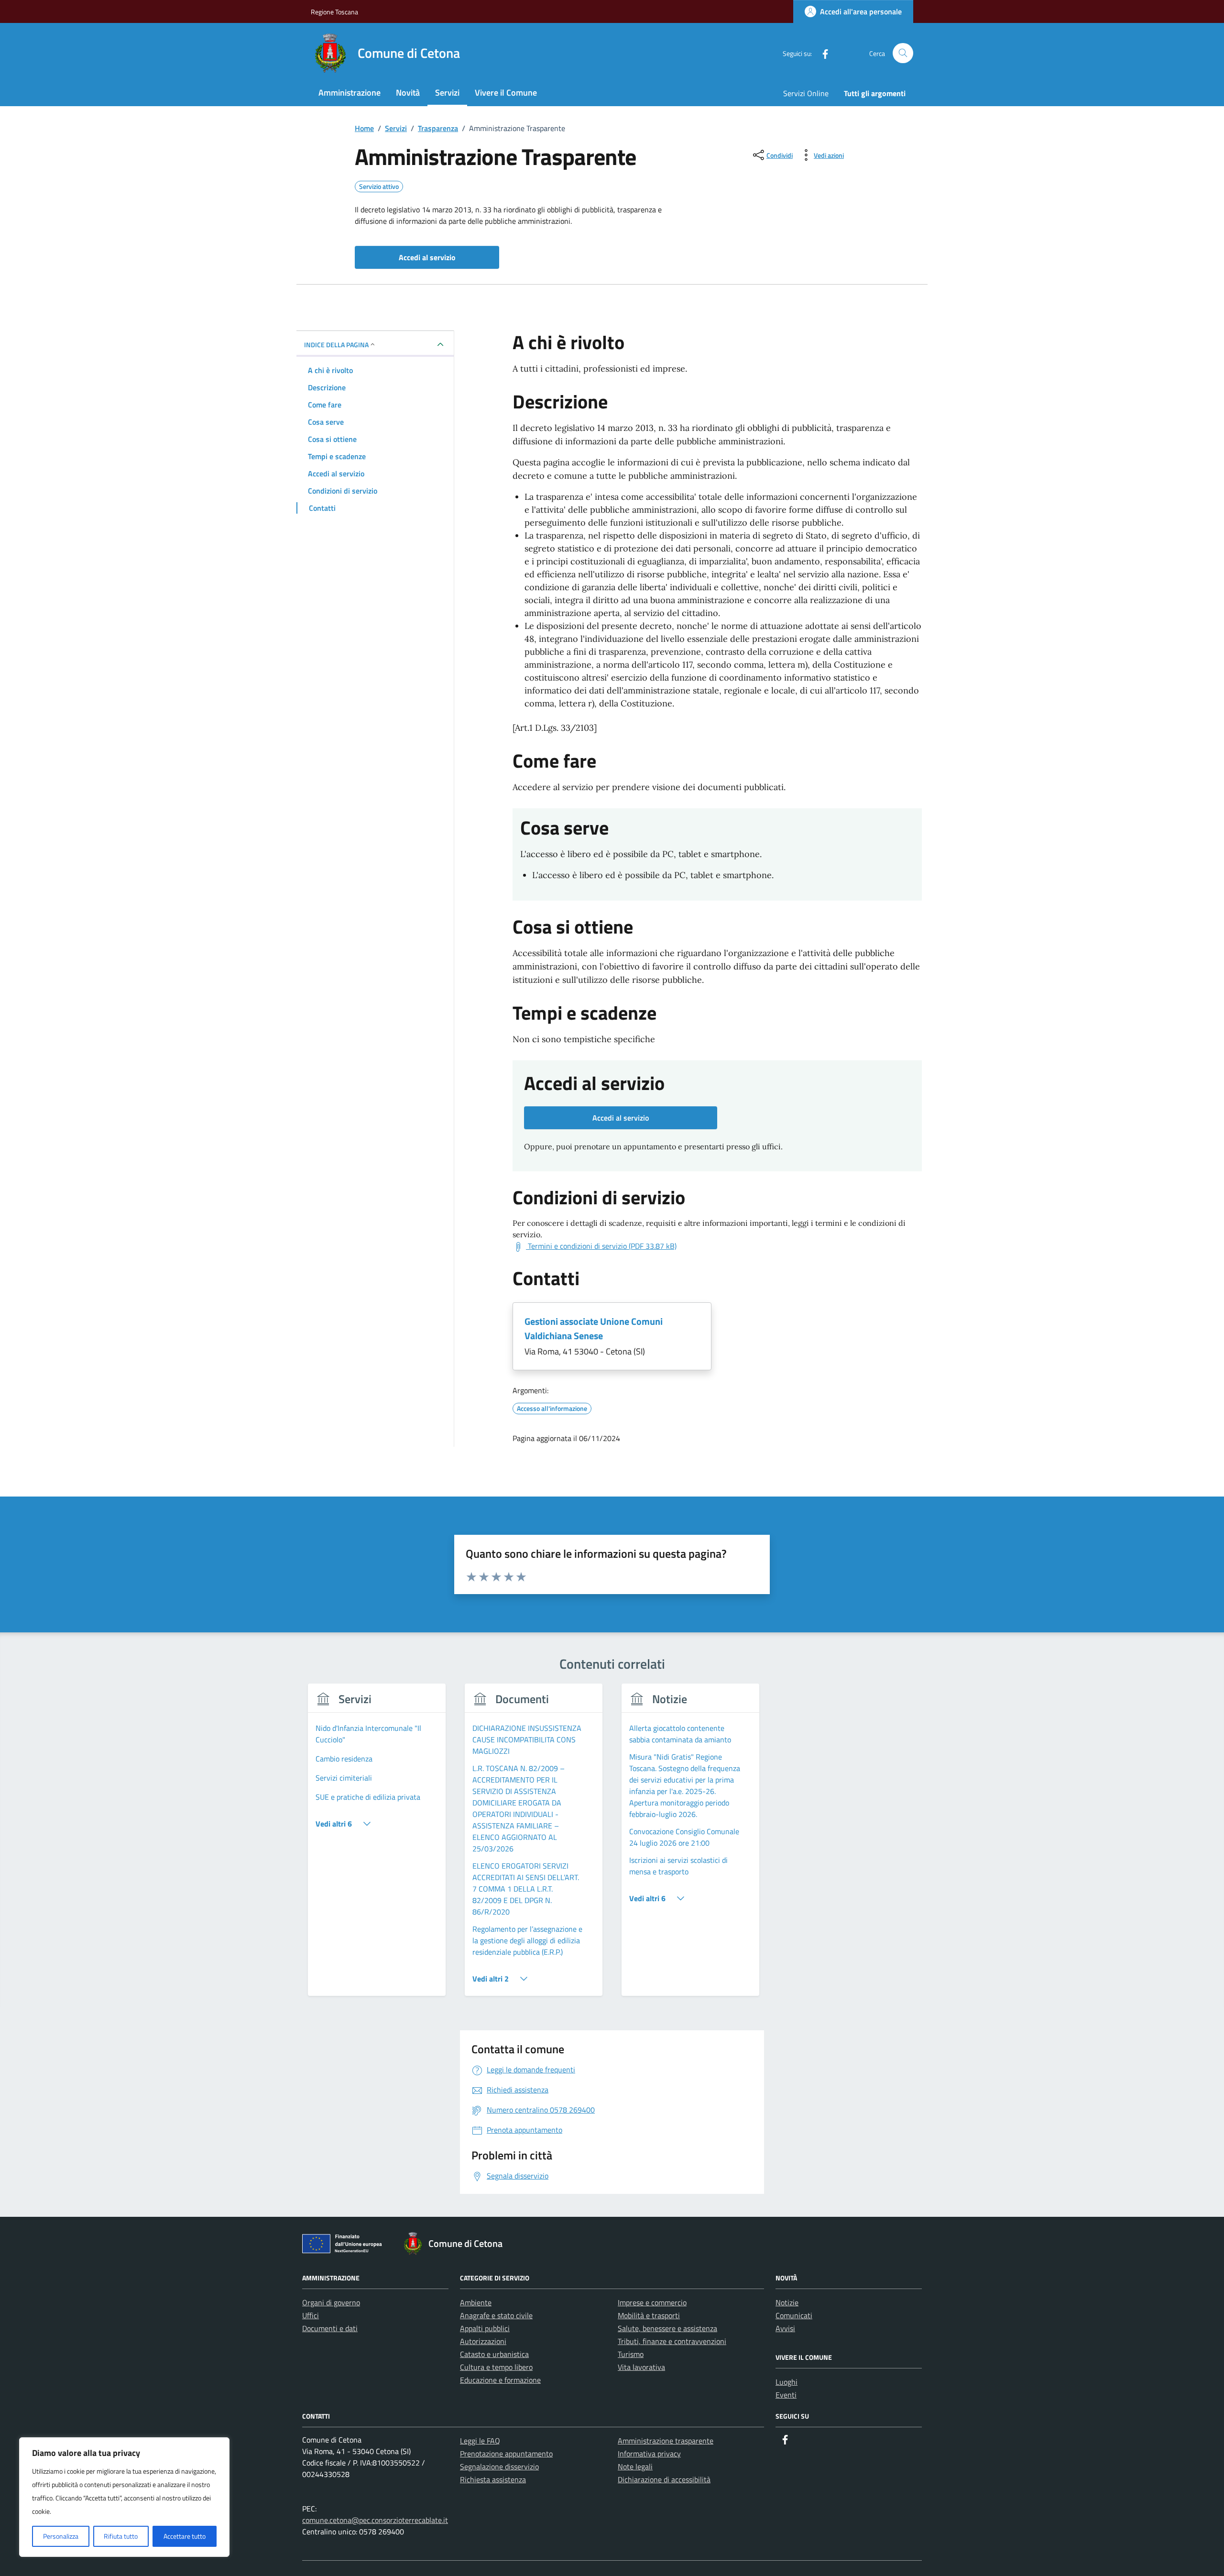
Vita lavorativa (641, 2367)
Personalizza (61, 2536)
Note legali (635, 2466)
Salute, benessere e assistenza (667, 2328)
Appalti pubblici (485, 2328)
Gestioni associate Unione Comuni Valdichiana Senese (594, 1328)
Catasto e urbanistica (494, 2354)
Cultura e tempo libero (496, 2367)
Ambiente (476, 2302)
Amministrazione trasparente (666, 2441)
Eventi (786, 2395)
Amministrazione (350, 93)
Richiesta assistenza (493, 2479)
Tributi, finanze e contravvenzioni (672, 2341)
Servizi (447, 93)
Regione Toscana (334, 12)
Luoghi (787, 2382)
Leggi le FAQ (480, 2441)
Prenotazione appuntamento (506, 2454)
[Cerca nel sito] (903, 53)
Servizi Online (806, 93)
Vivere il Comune (506, 93)
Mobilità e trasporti (649, 2315)
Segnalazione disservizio (499, 2466)
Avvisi (785, 2328)
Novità (408, 93)
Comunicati (794, 2315)
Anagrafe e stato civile (496, 2315)
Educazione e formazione (500, 2380)
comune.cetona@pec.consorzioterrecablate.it (375, 2520)
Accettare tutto (185, 2536)
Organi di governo (331, 2302)
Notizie (787, 2302)
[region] (124, 2497)
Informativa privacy (649, 2454)
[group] (377, 1845)
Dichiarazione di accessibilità (664, 2479)
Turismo (631, 2354)
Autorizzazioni (483, 2341)
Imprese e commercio (652, 2302)
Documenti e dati (330, 2328)
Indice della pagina (336, 345)
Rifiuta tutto (121, 2536)
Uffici (311, 2315)
